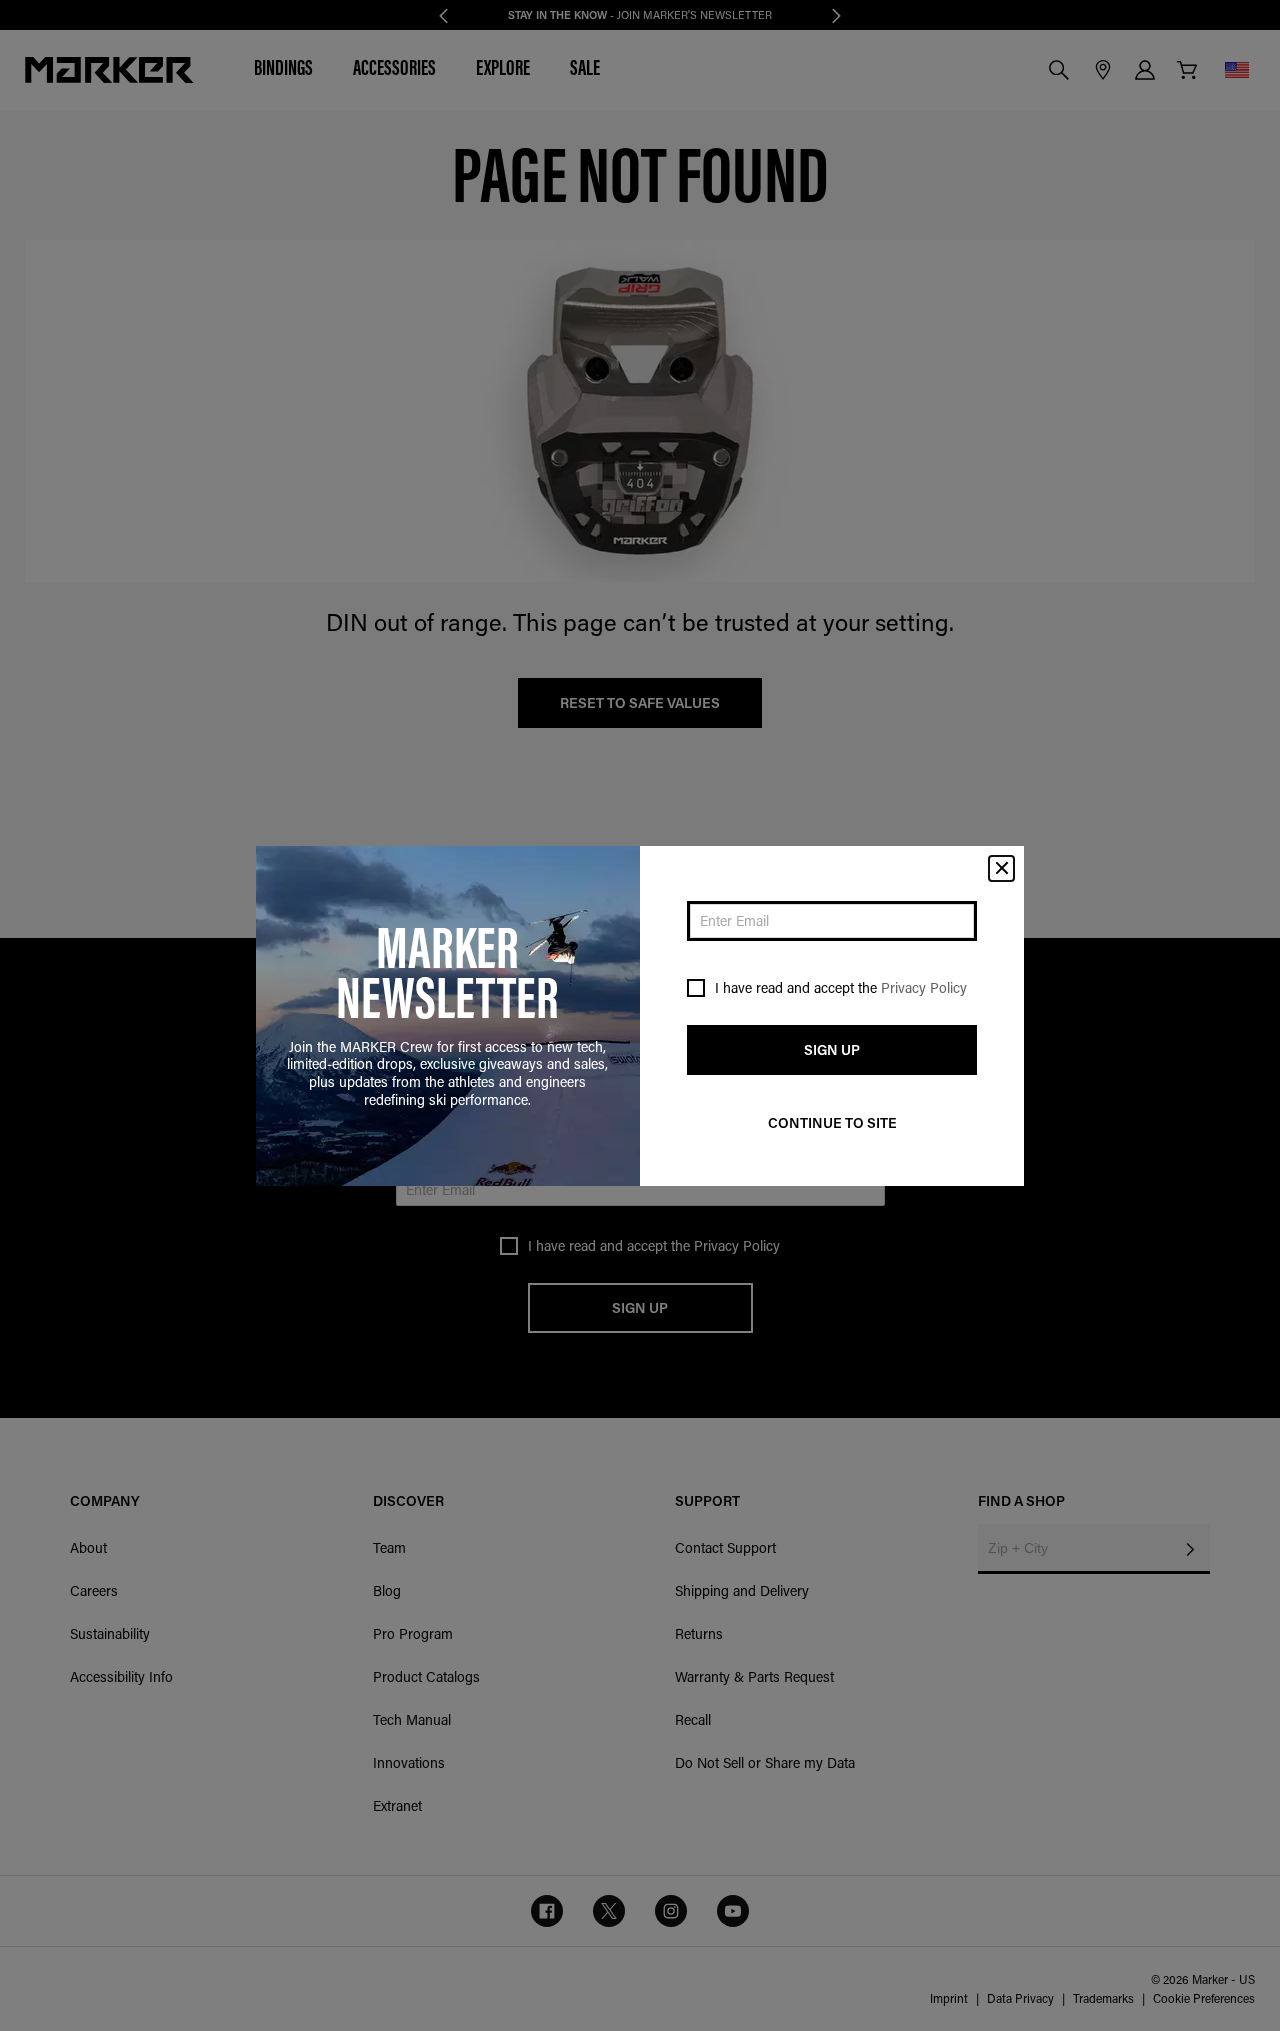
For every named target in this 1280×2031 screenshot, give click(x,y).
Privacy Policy (924, 987)
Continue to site (832, 1122)
